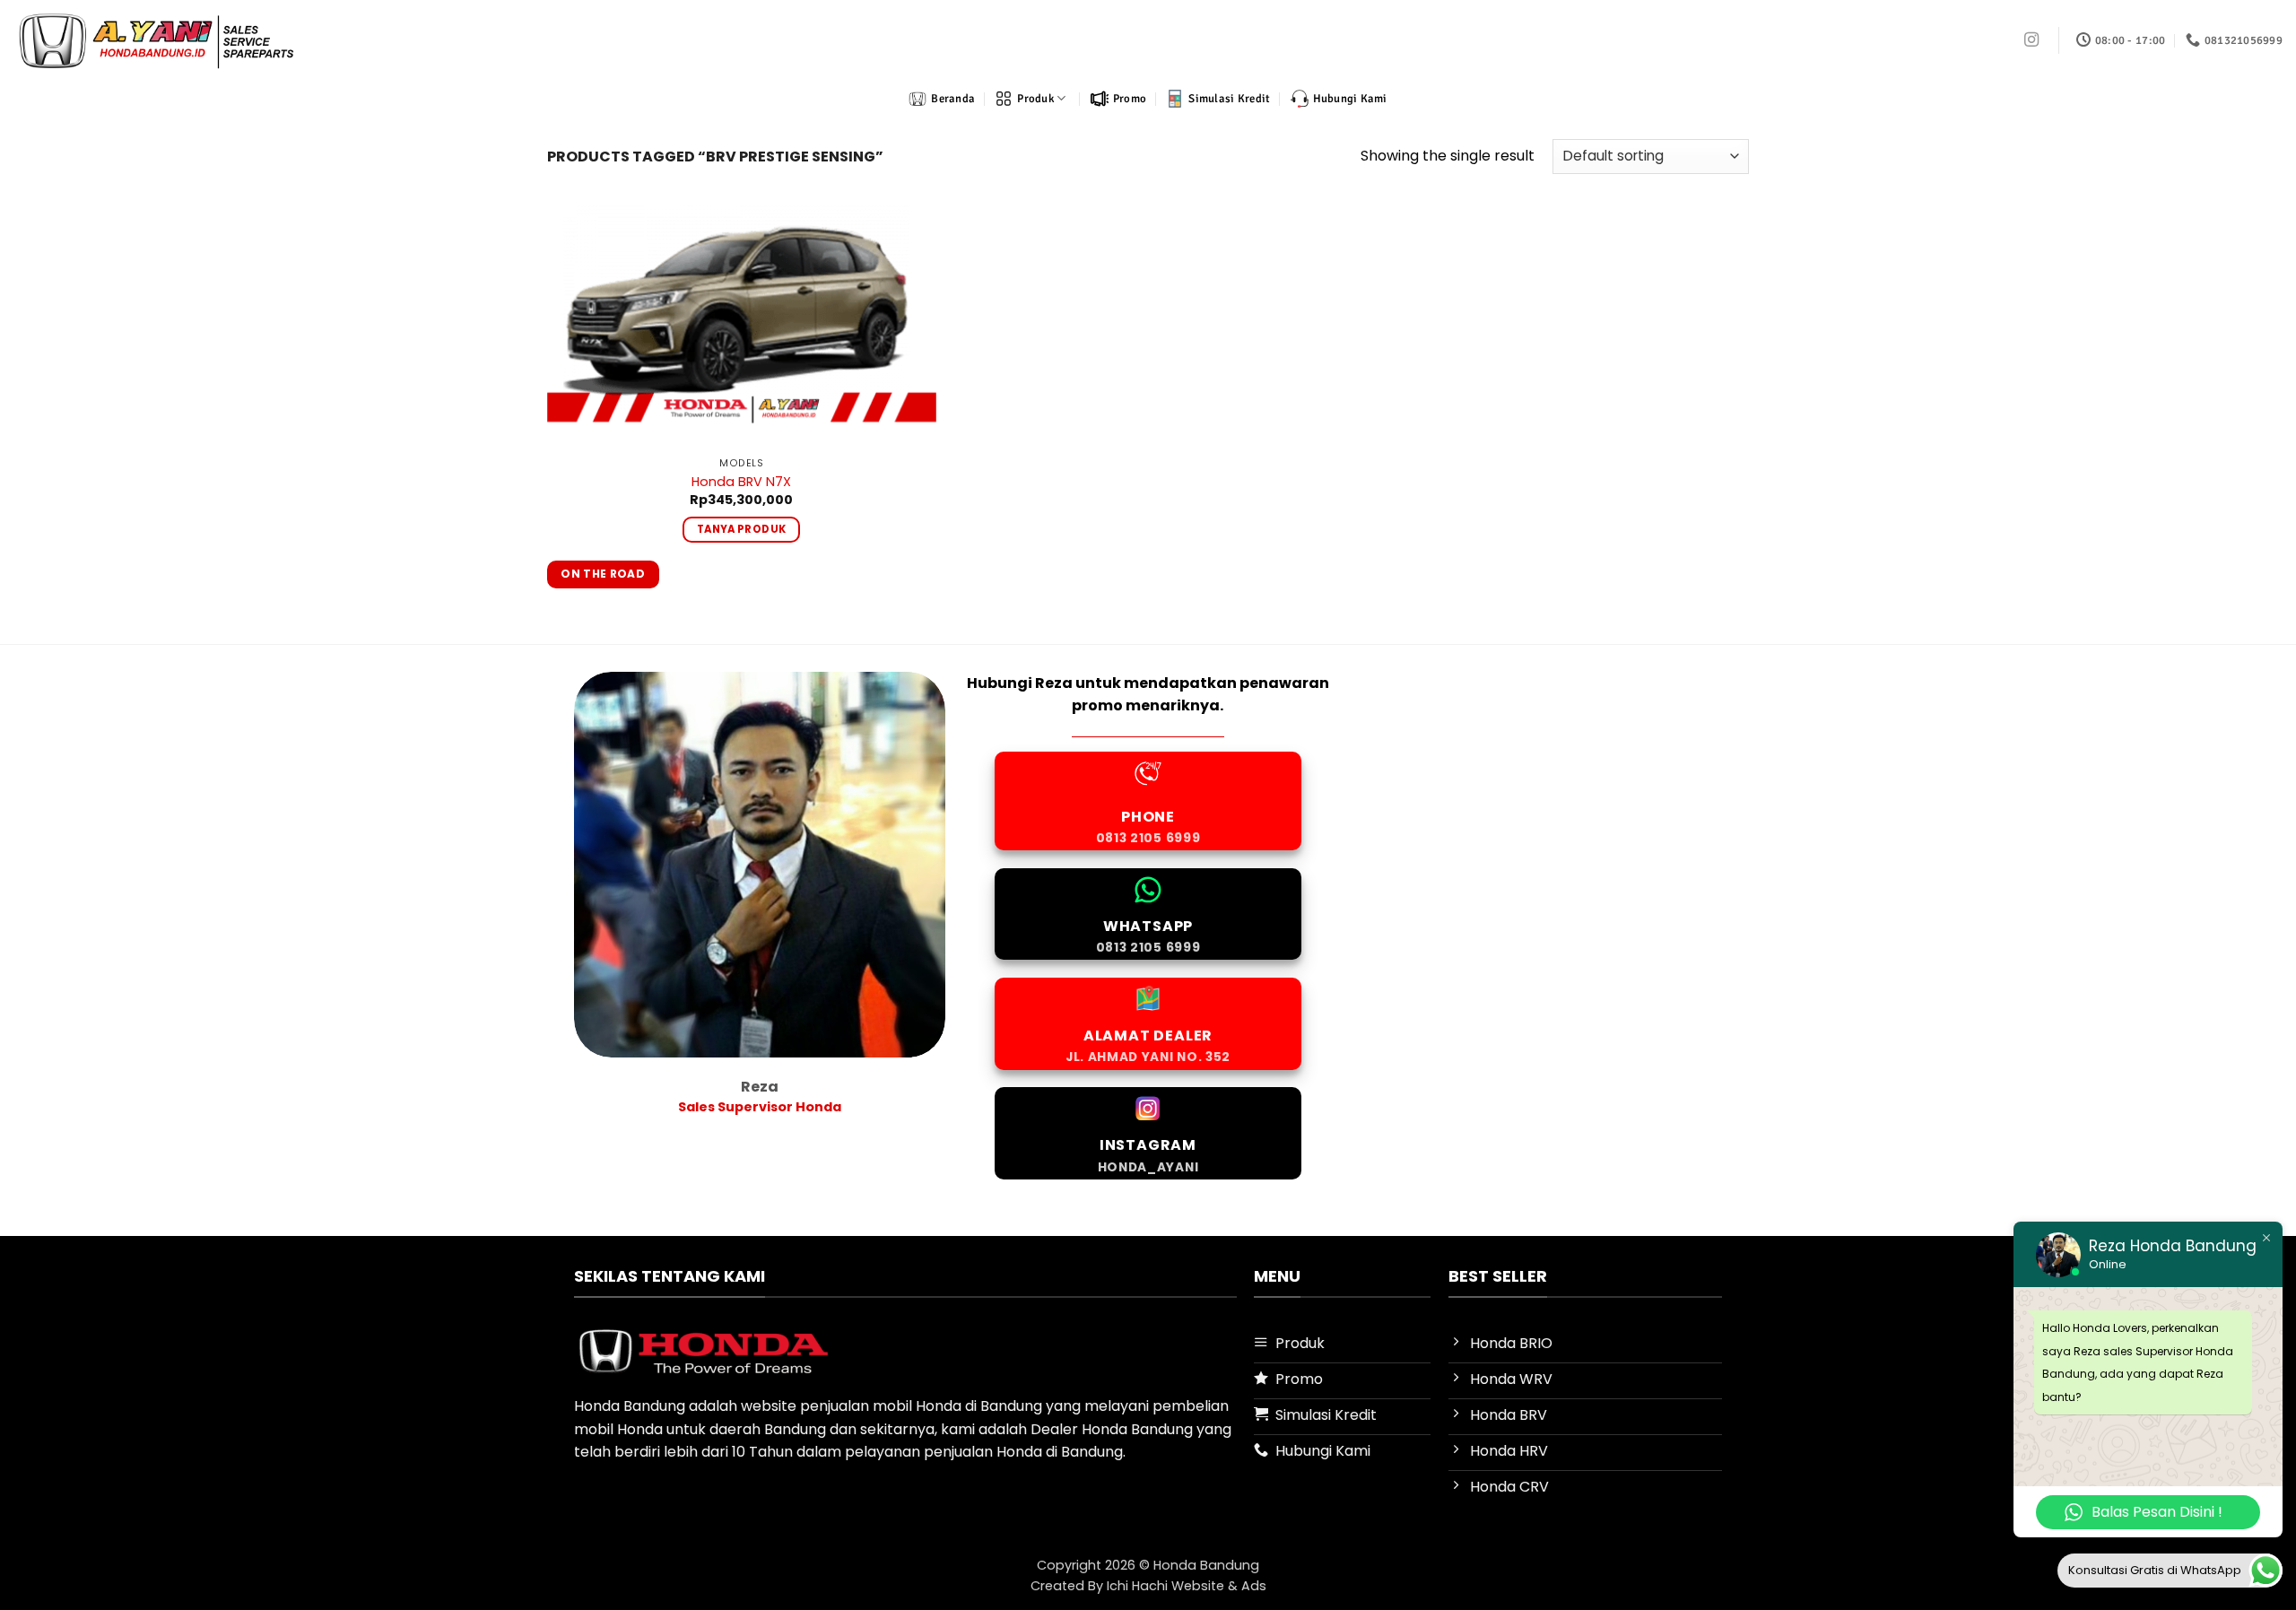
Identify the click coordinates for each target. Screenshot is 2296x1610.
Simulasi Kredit (1229, 99)
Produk (1035, 99)
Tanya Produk (741, 529)
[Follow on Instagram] (2031, 40)
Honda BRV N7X (741, 482)
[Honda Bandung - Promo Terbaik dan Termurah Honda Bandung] (156, 40)
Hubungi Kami (1350, 99)
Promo (1130, 99)
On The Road (603, 574)
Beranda (953, 99)
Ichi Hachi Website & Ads (1187, 1586)
